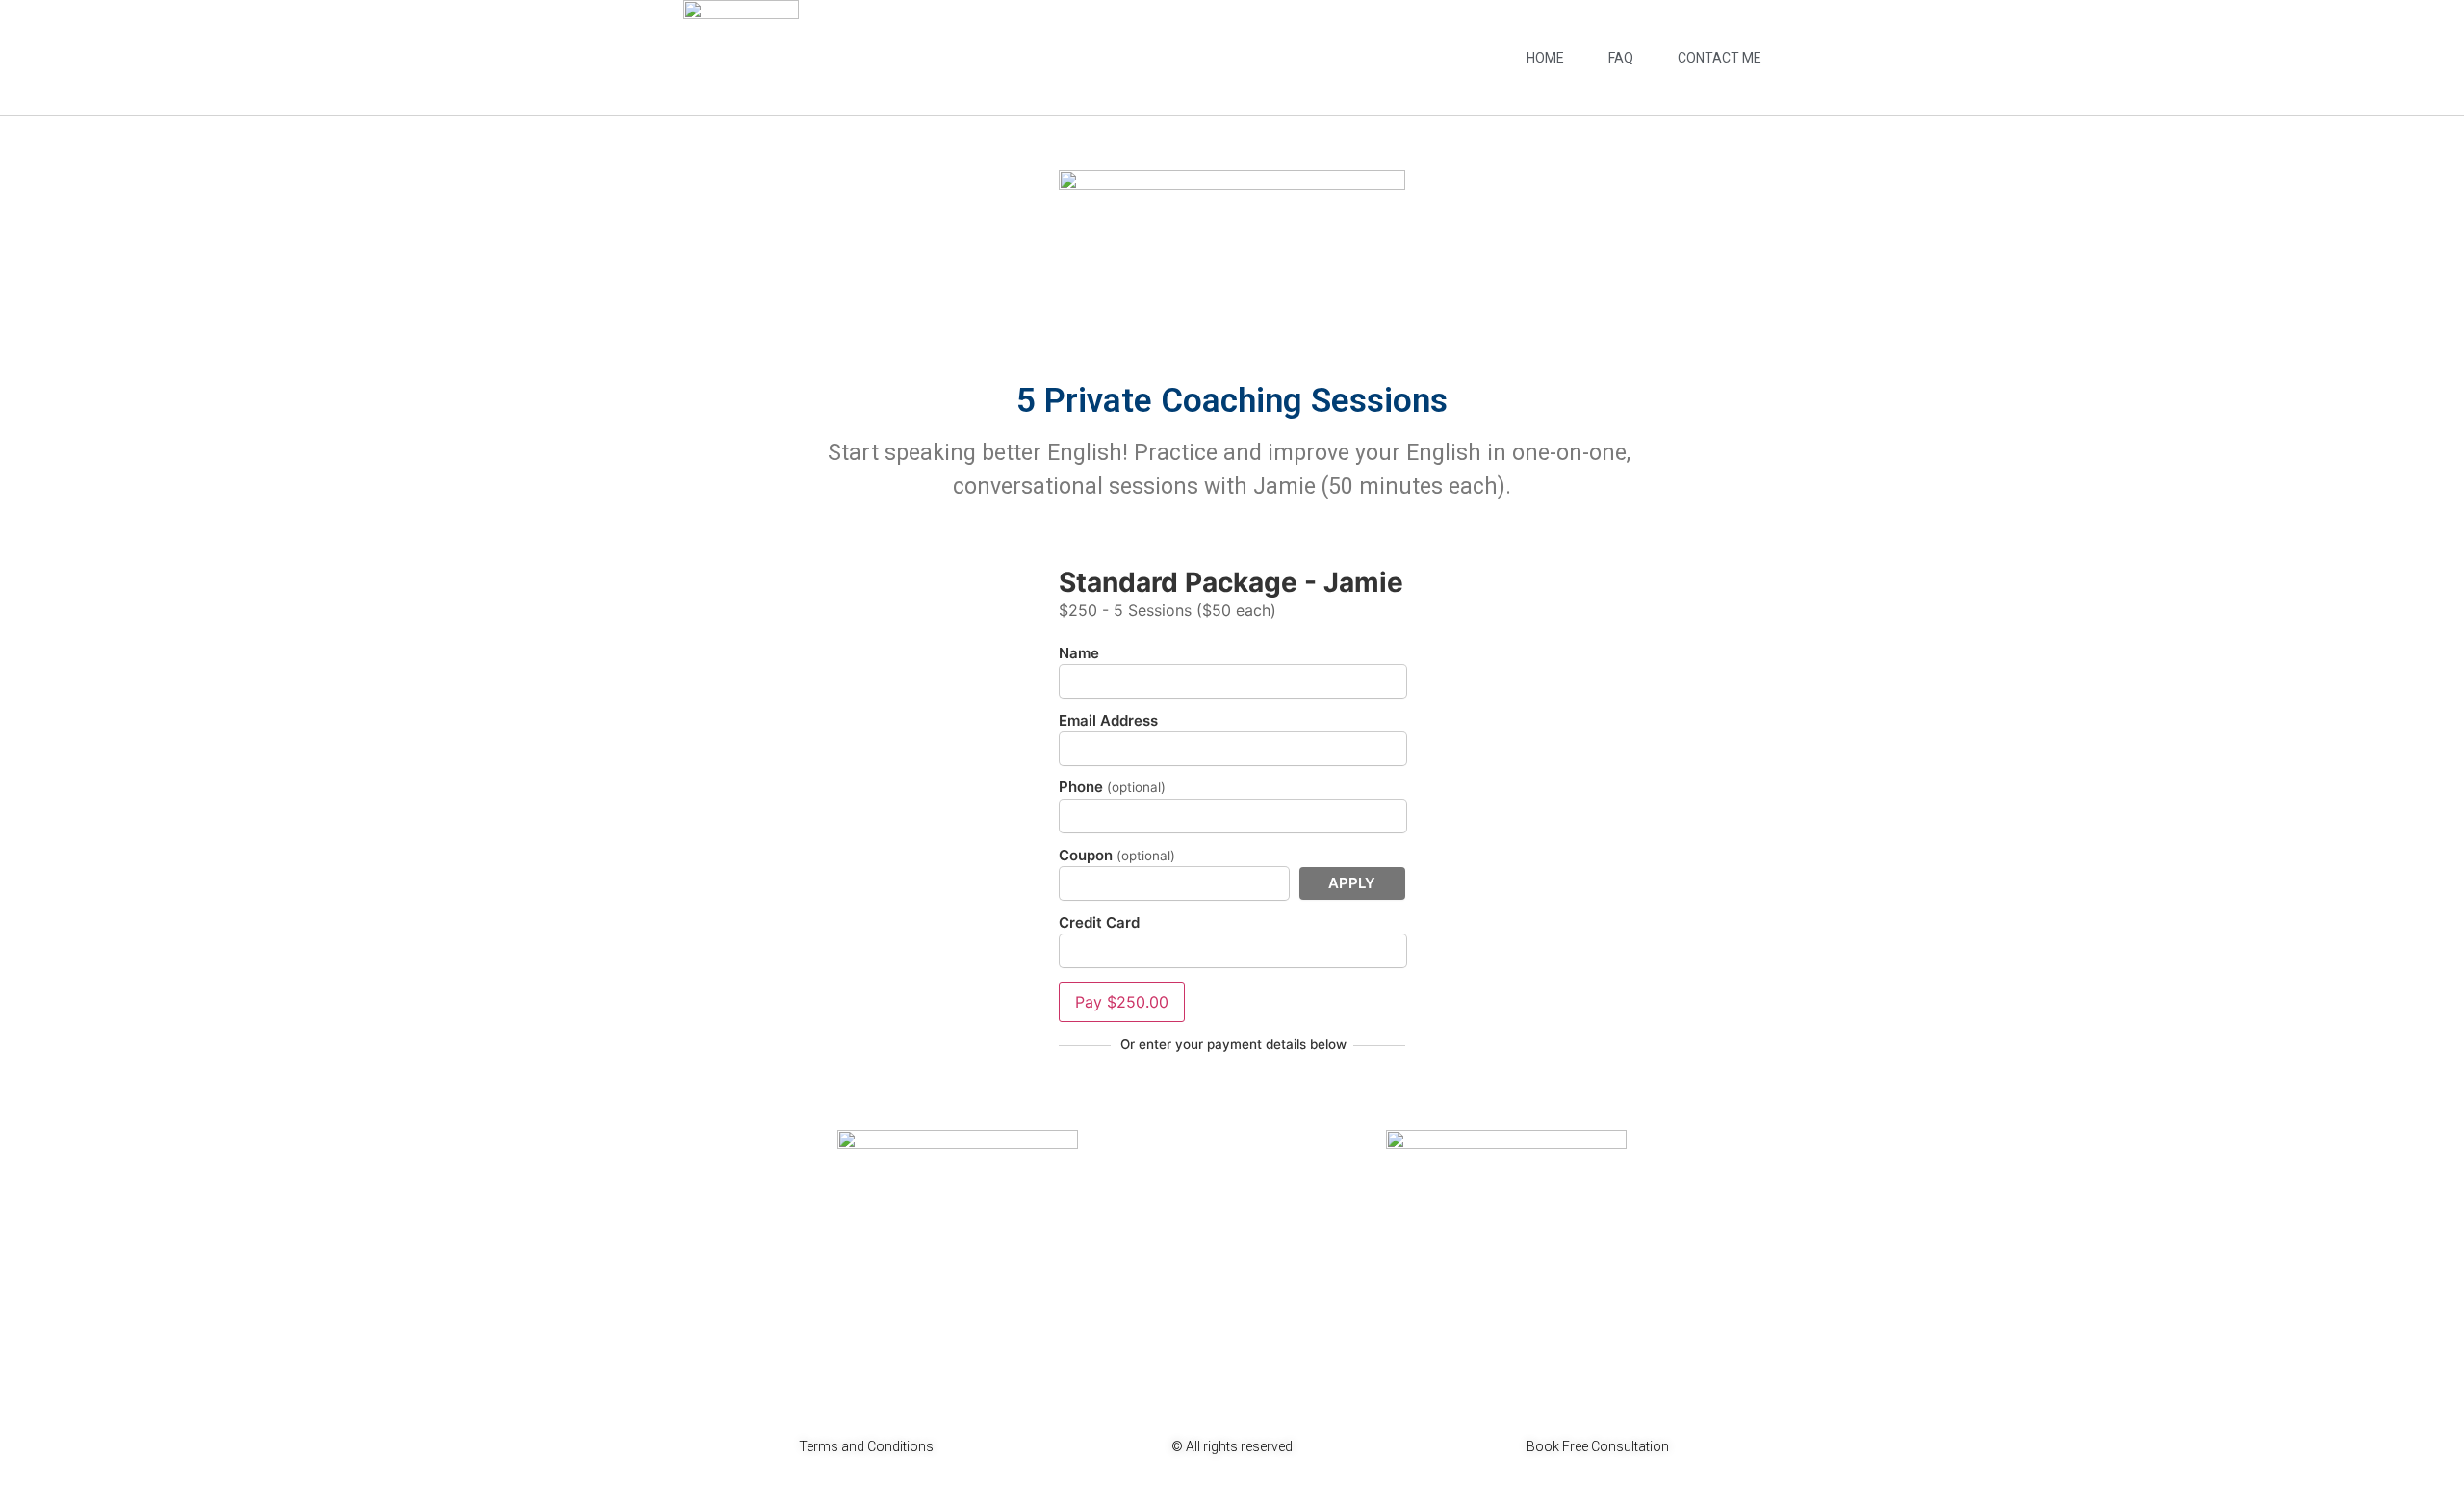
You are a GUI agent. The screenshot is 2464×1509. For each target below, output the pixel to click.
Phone (1112, 787)
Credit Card (1099, 922)
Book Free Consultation (1598, 1446)
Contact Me (1720, 58)
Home (1545, 58)
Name (1079, 653)
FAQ (1621, 58)
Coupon (1117, 856)
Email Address (1108, 720)
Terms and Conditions (866, 1446)
